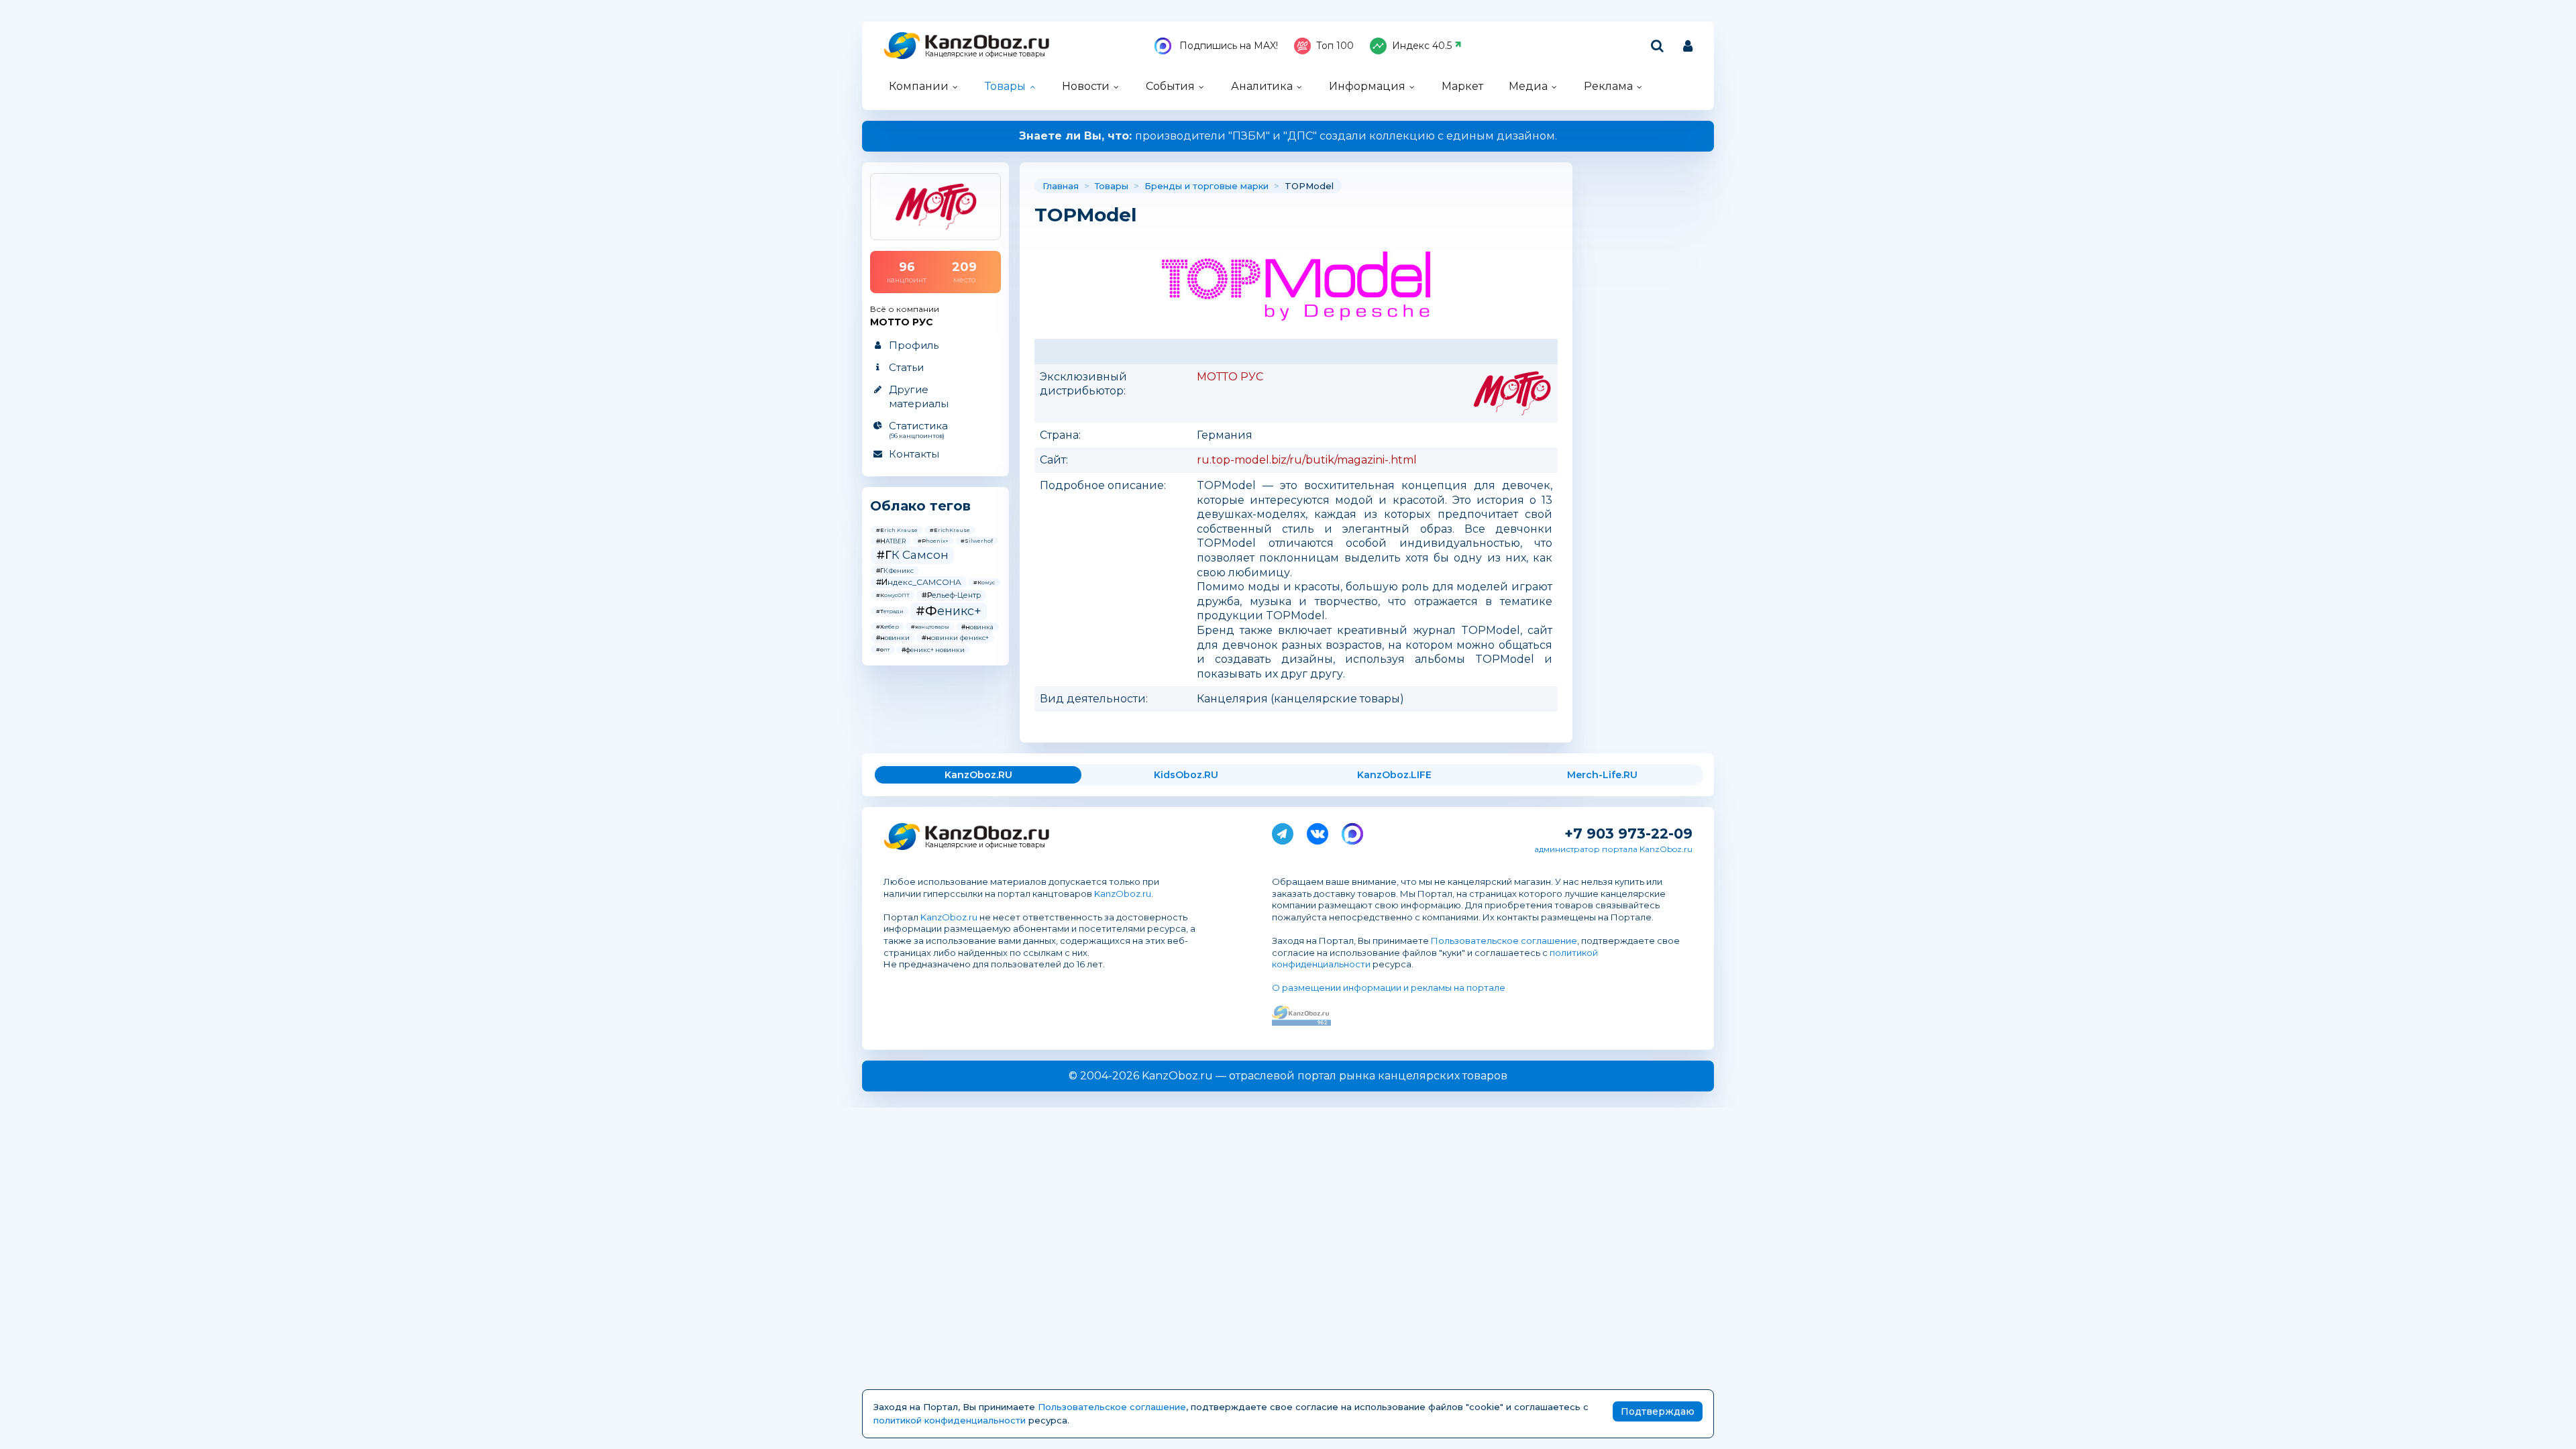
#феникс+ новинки (933, 650)
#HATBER (891, 541)
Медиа (1528, 86)
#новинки (893, 638)
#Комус (984, 582)
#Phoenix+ (933, 541)
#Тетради (890, 611)
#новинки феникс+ (955, 638)
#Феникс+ (949, 611)
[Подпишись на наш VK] (1318, 831)
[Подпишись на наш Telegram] (1283, 831)
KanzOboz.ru (1123, 894)
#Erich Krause (897, 530)
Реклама (1608, 86)
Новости (1086, 86)
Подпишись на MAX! (1227, 46)
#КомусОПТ (893, 595)
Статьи (906, 367)
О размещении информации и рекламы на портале (1389, 987)
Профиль (914, 345)
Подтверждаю (1658, 1411)
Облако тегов (920, 506)
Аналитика (1262, 86)
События (1170, 86)
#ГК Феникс (895, 571)
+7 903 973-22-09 (1628, 834)
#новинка (977, 627)
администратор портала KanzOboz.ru (1613, 849)
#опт (883, 649)
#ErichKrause (950, 530)
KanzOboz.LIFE (1394, 775)
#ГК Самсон (912, 555)
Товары (1005, 86)
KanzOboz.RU (978, 775)
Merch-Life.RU (1602, 775)
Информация (1367, 86)
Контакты (914, 454)
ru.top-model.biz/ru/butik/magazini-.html (1307, 460)
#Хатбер (888, 627)
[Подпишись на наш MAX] (1352, 831)
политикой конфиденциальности (950, 1420)
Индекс (1422, 46)
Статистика (918, 429)
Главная (1061, 186)
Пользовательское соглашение (1504, 941)
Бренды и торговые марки (1206, 186)
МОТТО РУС (1230, 377)
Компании (919, 86)
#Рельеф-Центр (951, 595)
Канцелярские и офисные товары (985, 54)
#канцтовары (930, 627)
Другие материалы (919, 396)
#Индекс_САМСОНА (919, 582)
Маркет (1462, 86)
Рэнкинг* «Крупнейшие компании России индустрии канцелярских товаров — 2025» (1288, 136)
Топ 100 (1335, 46)
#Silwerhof (977, 541)
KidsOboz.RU (1186, 775)
